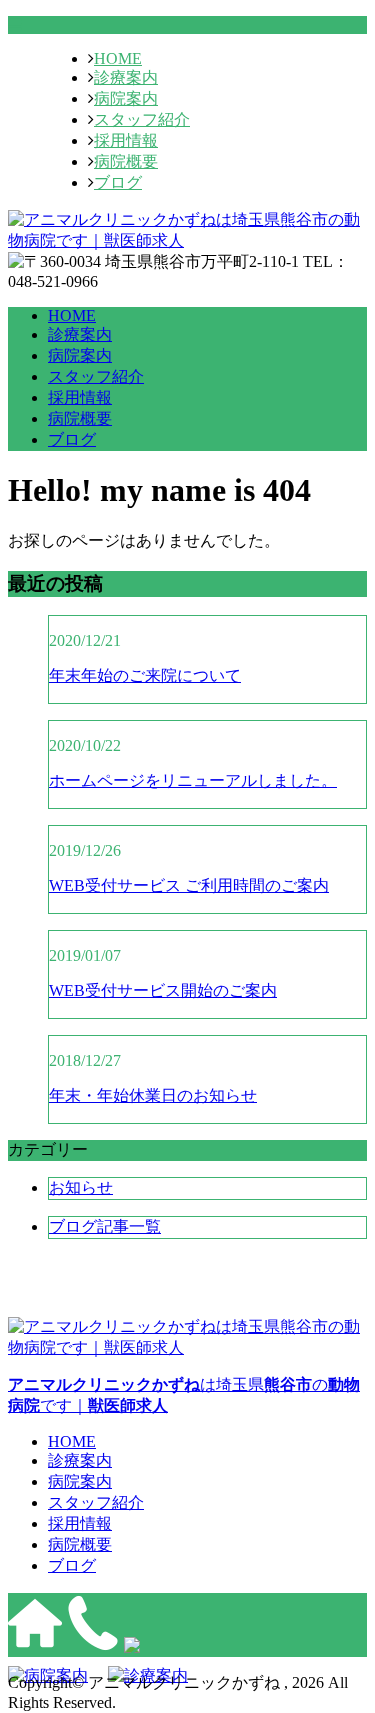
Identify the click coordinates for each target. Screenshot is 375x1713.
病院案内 (126, 98)
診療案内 (126, 77)
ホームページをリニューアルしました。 (193, 780)
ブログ (118, 182)
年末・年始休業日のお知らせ (153, 1095)
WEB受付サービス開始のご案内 (163, 990)
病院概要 (126, 161)
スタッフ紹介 (142, 119)
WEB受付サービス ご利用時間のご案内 (189, 885)
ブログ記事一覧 (105, 1226)
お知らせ (81, 1187)
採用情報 (126, 140)
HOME (118, 58)
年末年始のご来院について (145, 675)
